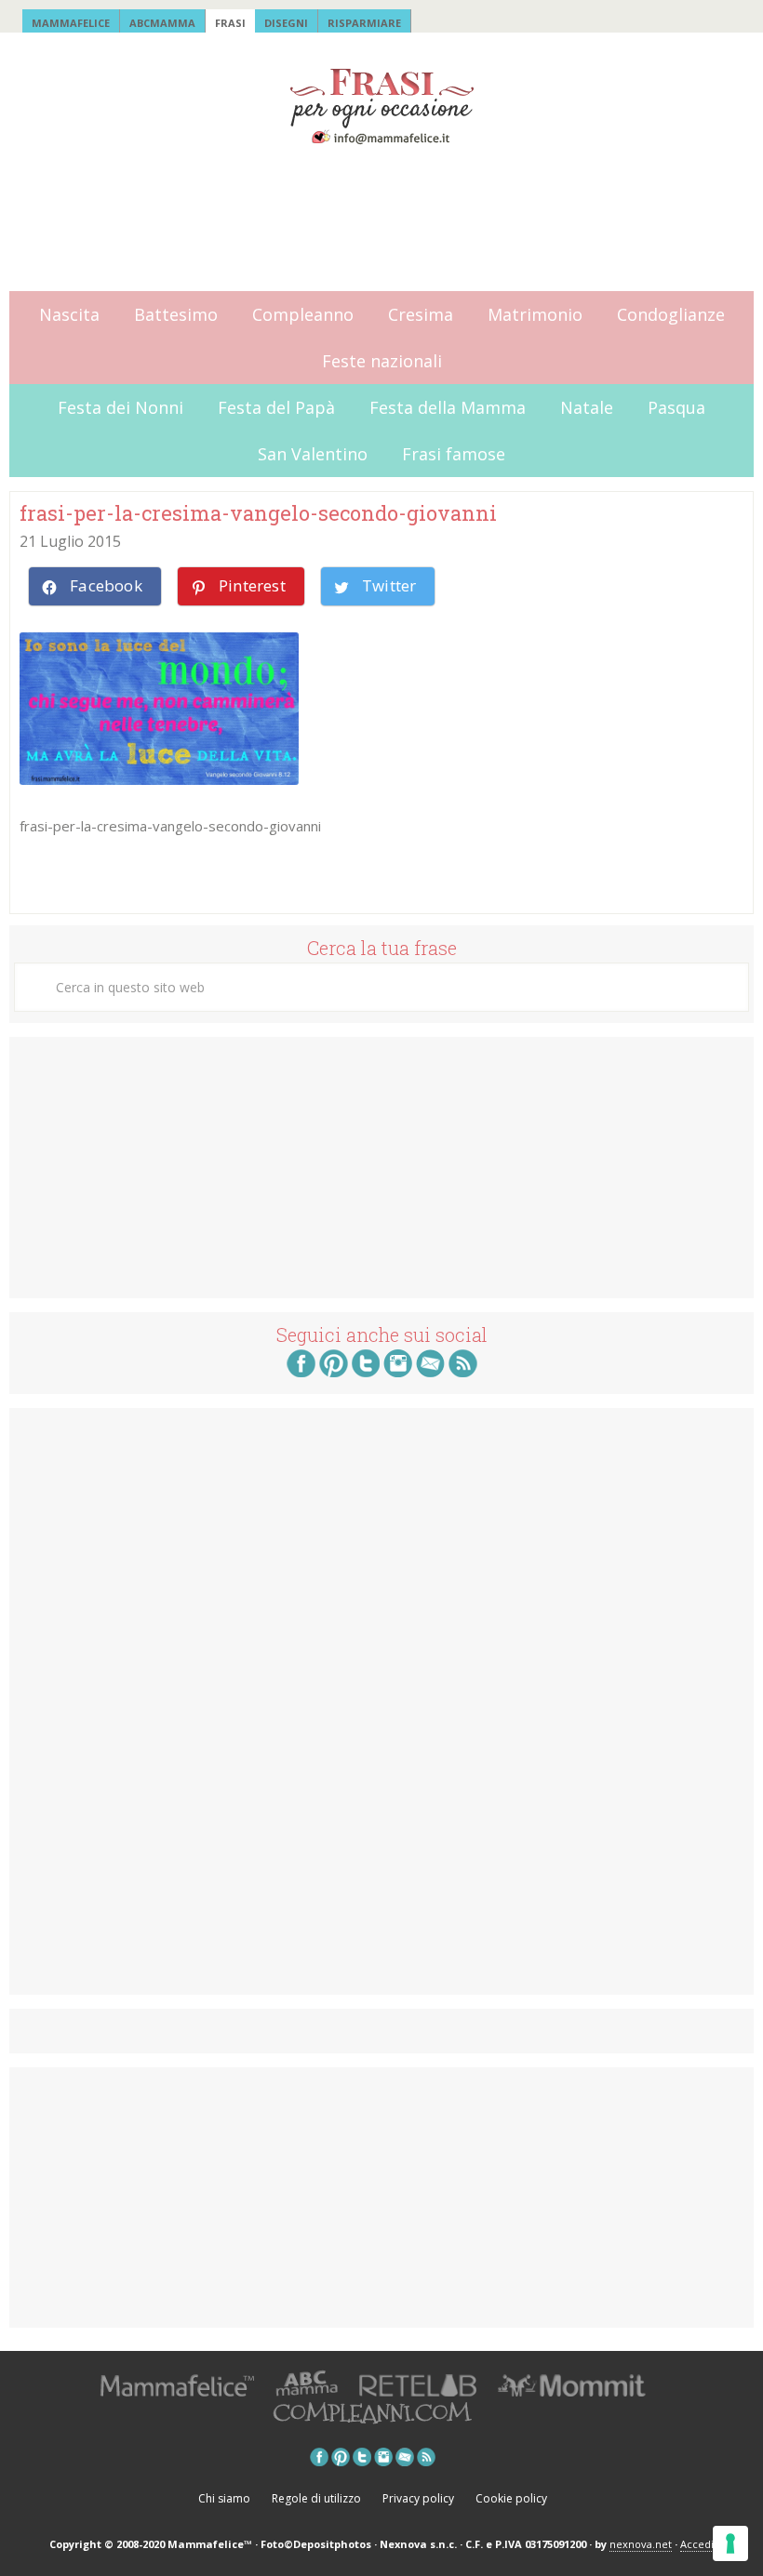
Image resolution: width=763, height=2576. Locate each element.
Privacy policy (418, 2498)
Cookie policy (511, 2498)
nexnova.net (641, 2544)
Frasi (230, 23)
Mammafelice (71, 23)
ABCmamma (162, 23)
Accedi (697, 2544)
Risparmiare (364, 23)
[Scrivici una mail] (430, 1372)
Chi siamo (224, 2498)
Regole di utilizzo (316, 2498)
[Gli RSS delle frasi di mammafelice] (463, 1372)
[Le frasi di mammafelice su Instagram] (398, 1372)
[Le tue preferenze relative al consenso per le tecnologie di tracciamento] (730, 2543)
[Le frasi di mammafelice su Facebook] (301, 1372)
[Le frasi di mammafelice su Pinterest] (334, 1372)
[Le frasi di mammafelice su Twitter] (366, 1372)
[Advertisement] (370, 219)
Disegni (286, 23)
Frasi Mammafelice (381, 106)
